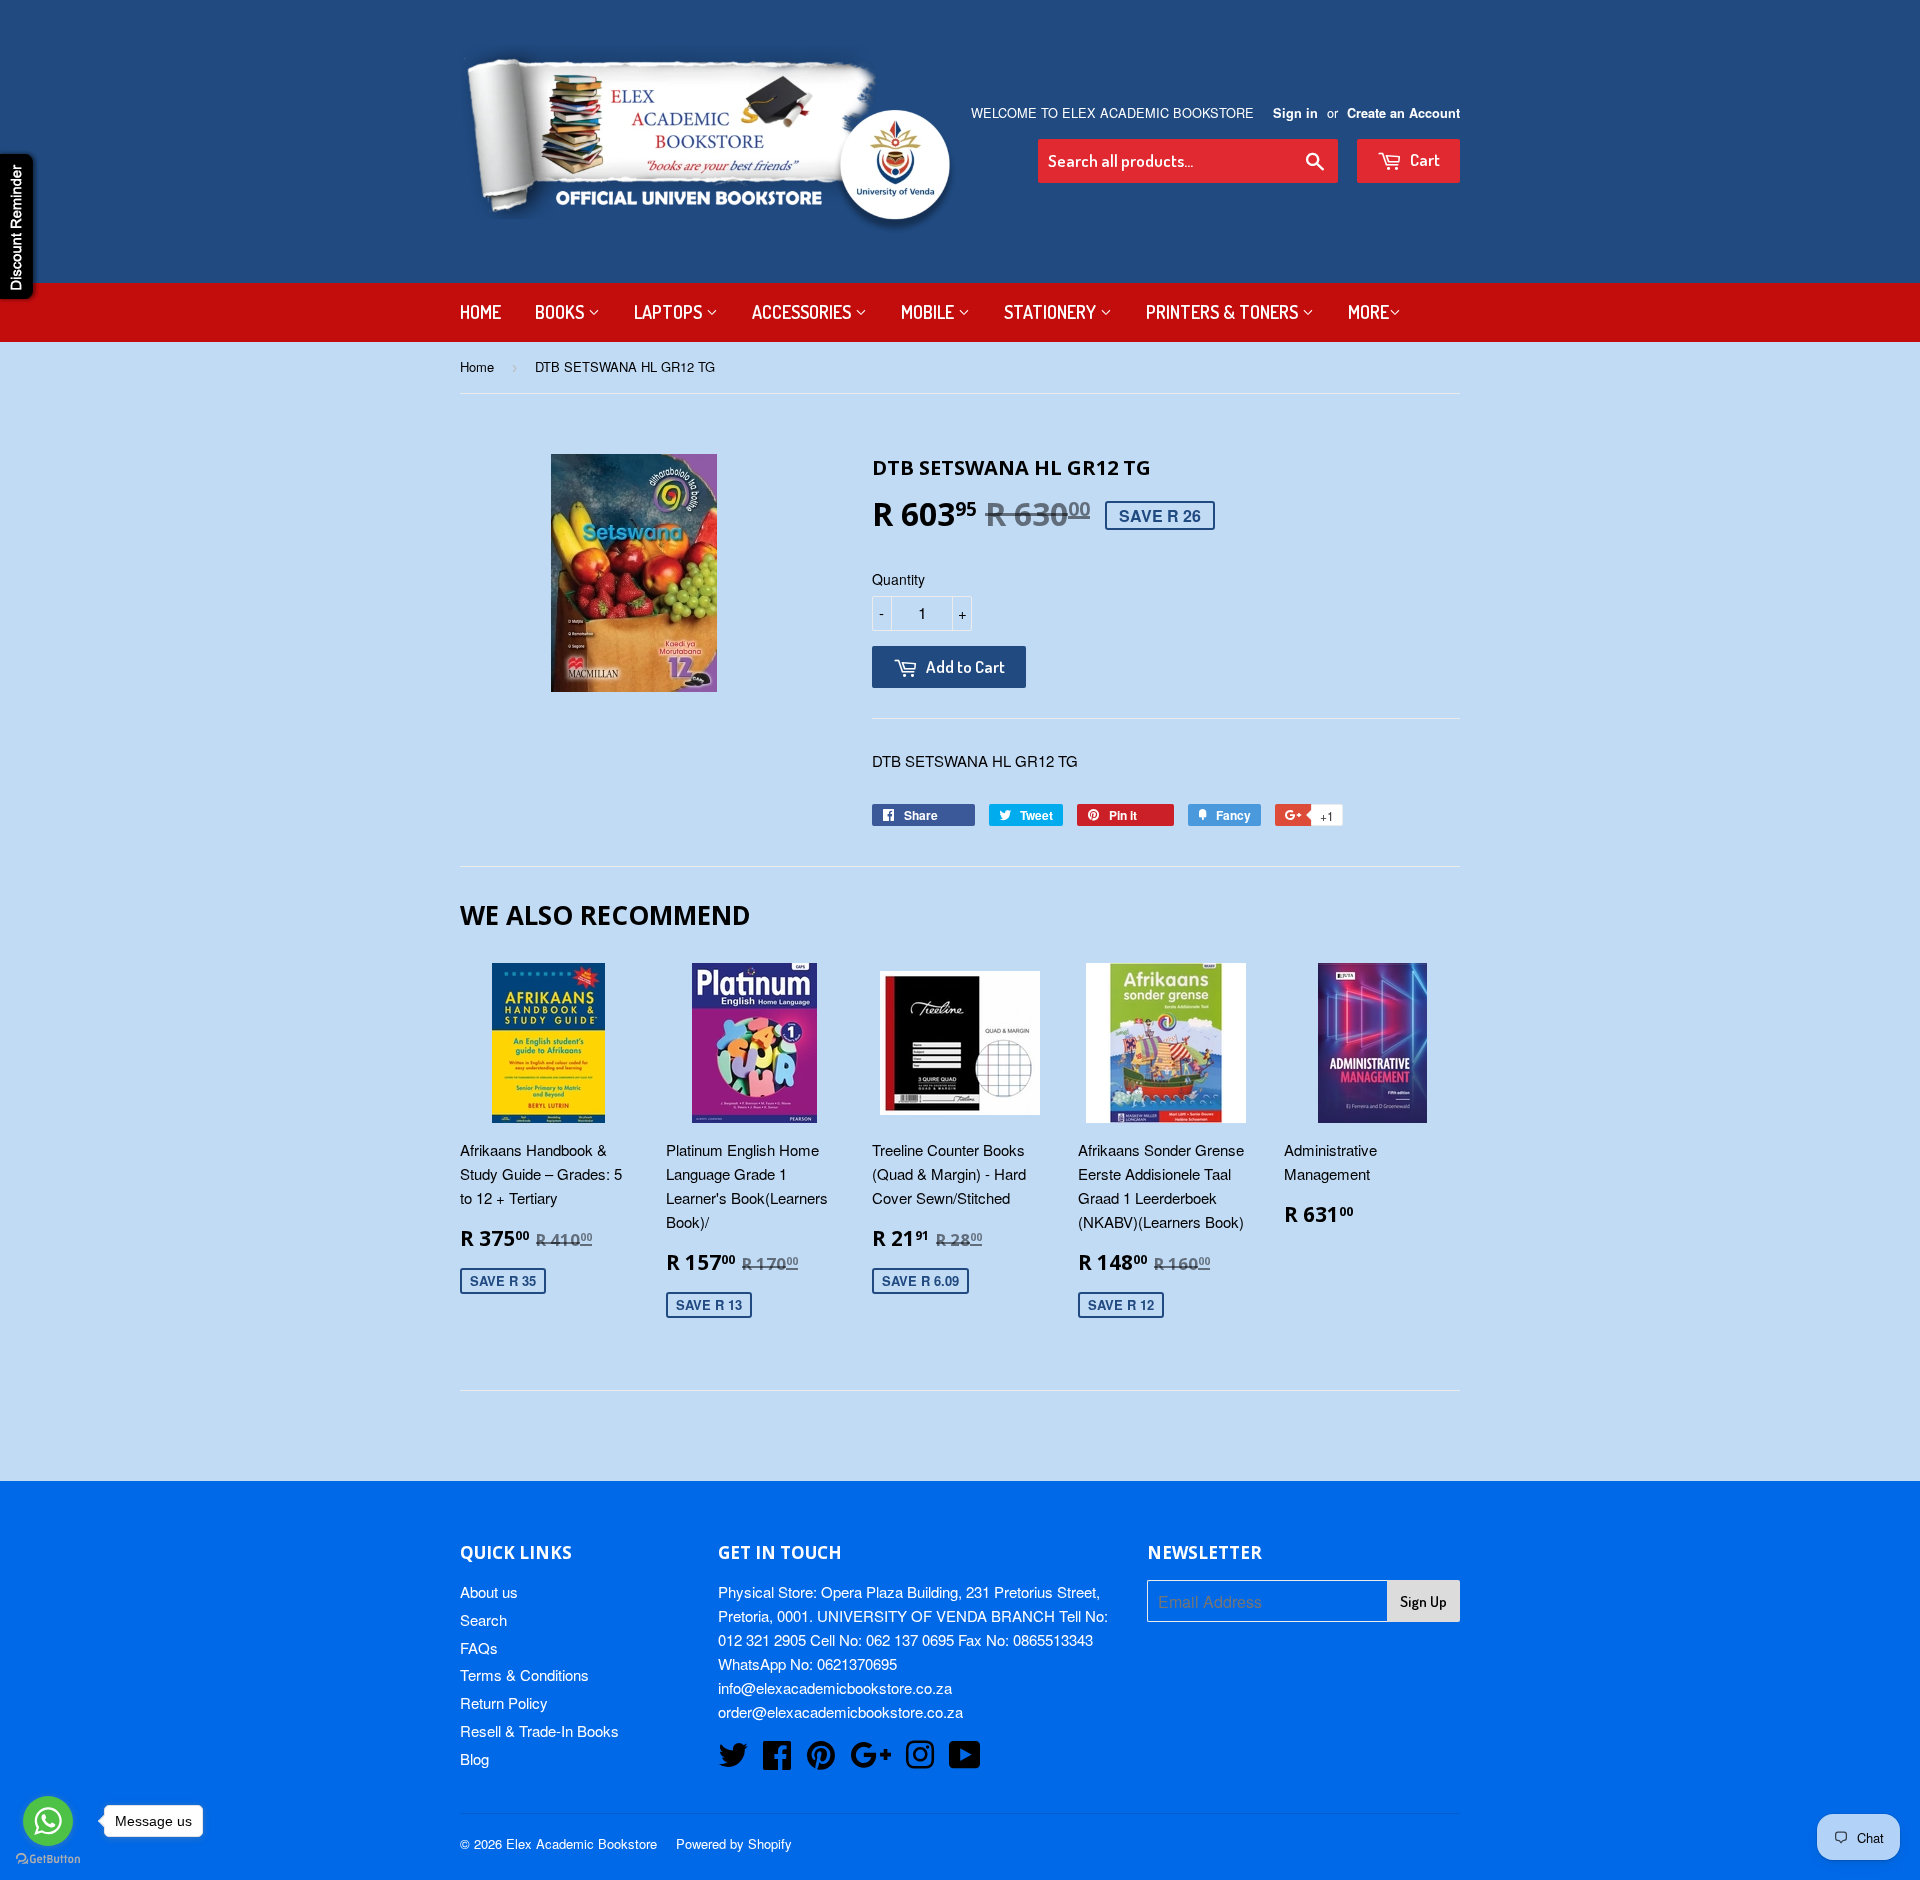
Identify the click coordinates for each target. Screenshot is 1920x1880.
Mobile (929, 312)
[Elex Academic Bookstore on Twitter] (733, 1760)
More (1368, 312)
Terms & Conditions (524, 1674)
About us (489, 1591)
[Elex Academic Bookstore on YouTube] (965, 1760)
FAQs (479, 1647)
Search (483, 1619)
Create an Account (1403, 113)
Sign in (1295, 113)
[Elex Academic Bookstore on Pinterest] (821, 1760)
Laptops (670, 312)
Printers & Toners (1224, 312)
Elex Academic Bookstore (581, 1843)
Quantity (898, 579)
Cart (1423, 159)
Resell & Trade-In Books (539, 1730)
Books (561, 312)
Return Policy (504, 1702)
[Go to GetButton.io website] (48, 1859)
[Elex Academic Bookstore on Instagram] (920, 1760)
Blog (474, 1758)
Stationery (1052, 312)
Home (480, 312)
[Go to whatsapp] (48, 1821)
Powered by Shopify (734, 1843)
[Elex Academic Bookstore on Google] (870, 1760)
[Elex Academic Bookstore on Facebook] (777, 1760)
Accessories (803, 312)
